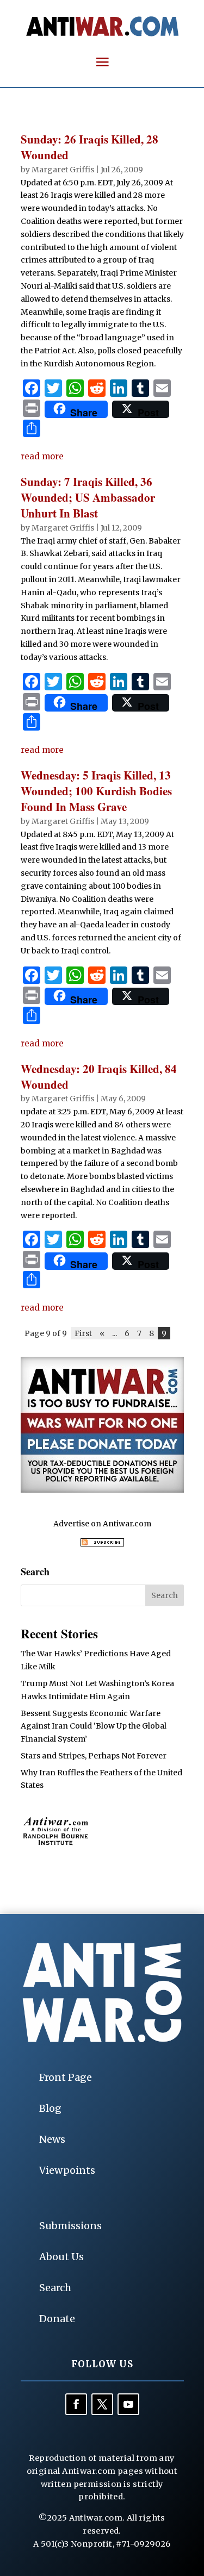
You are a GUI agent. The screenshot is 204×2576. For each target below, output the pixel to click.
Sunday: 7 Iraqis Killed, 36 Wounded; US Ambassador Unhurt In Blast (88, 498)
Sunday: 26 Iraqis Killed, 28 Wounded (89, 147)
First (83, 1333)
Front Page (66, 2077)
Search (55, 2288)
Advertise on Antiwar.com (102, 1524)
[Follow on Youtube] (128, 2404)
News (52, 2139)
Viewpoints (67, 2170)
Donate (57, 2319)
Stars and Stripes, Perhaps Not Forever (94, 1756)
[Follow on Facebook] (76, 2404)
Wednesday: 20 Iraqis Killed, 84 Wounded (99, 1077)
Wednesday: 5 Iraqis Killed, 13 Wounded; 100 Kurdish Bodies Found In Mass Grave (96, 791)
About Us (61, 2257)
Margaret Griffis (63, 170)
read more (42, 456)
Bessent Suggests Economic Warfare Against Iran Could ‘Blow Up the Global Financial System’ (94, 1726)
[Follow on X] (102, 2404)
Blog (50, 2108)
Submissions (70, 2226)
